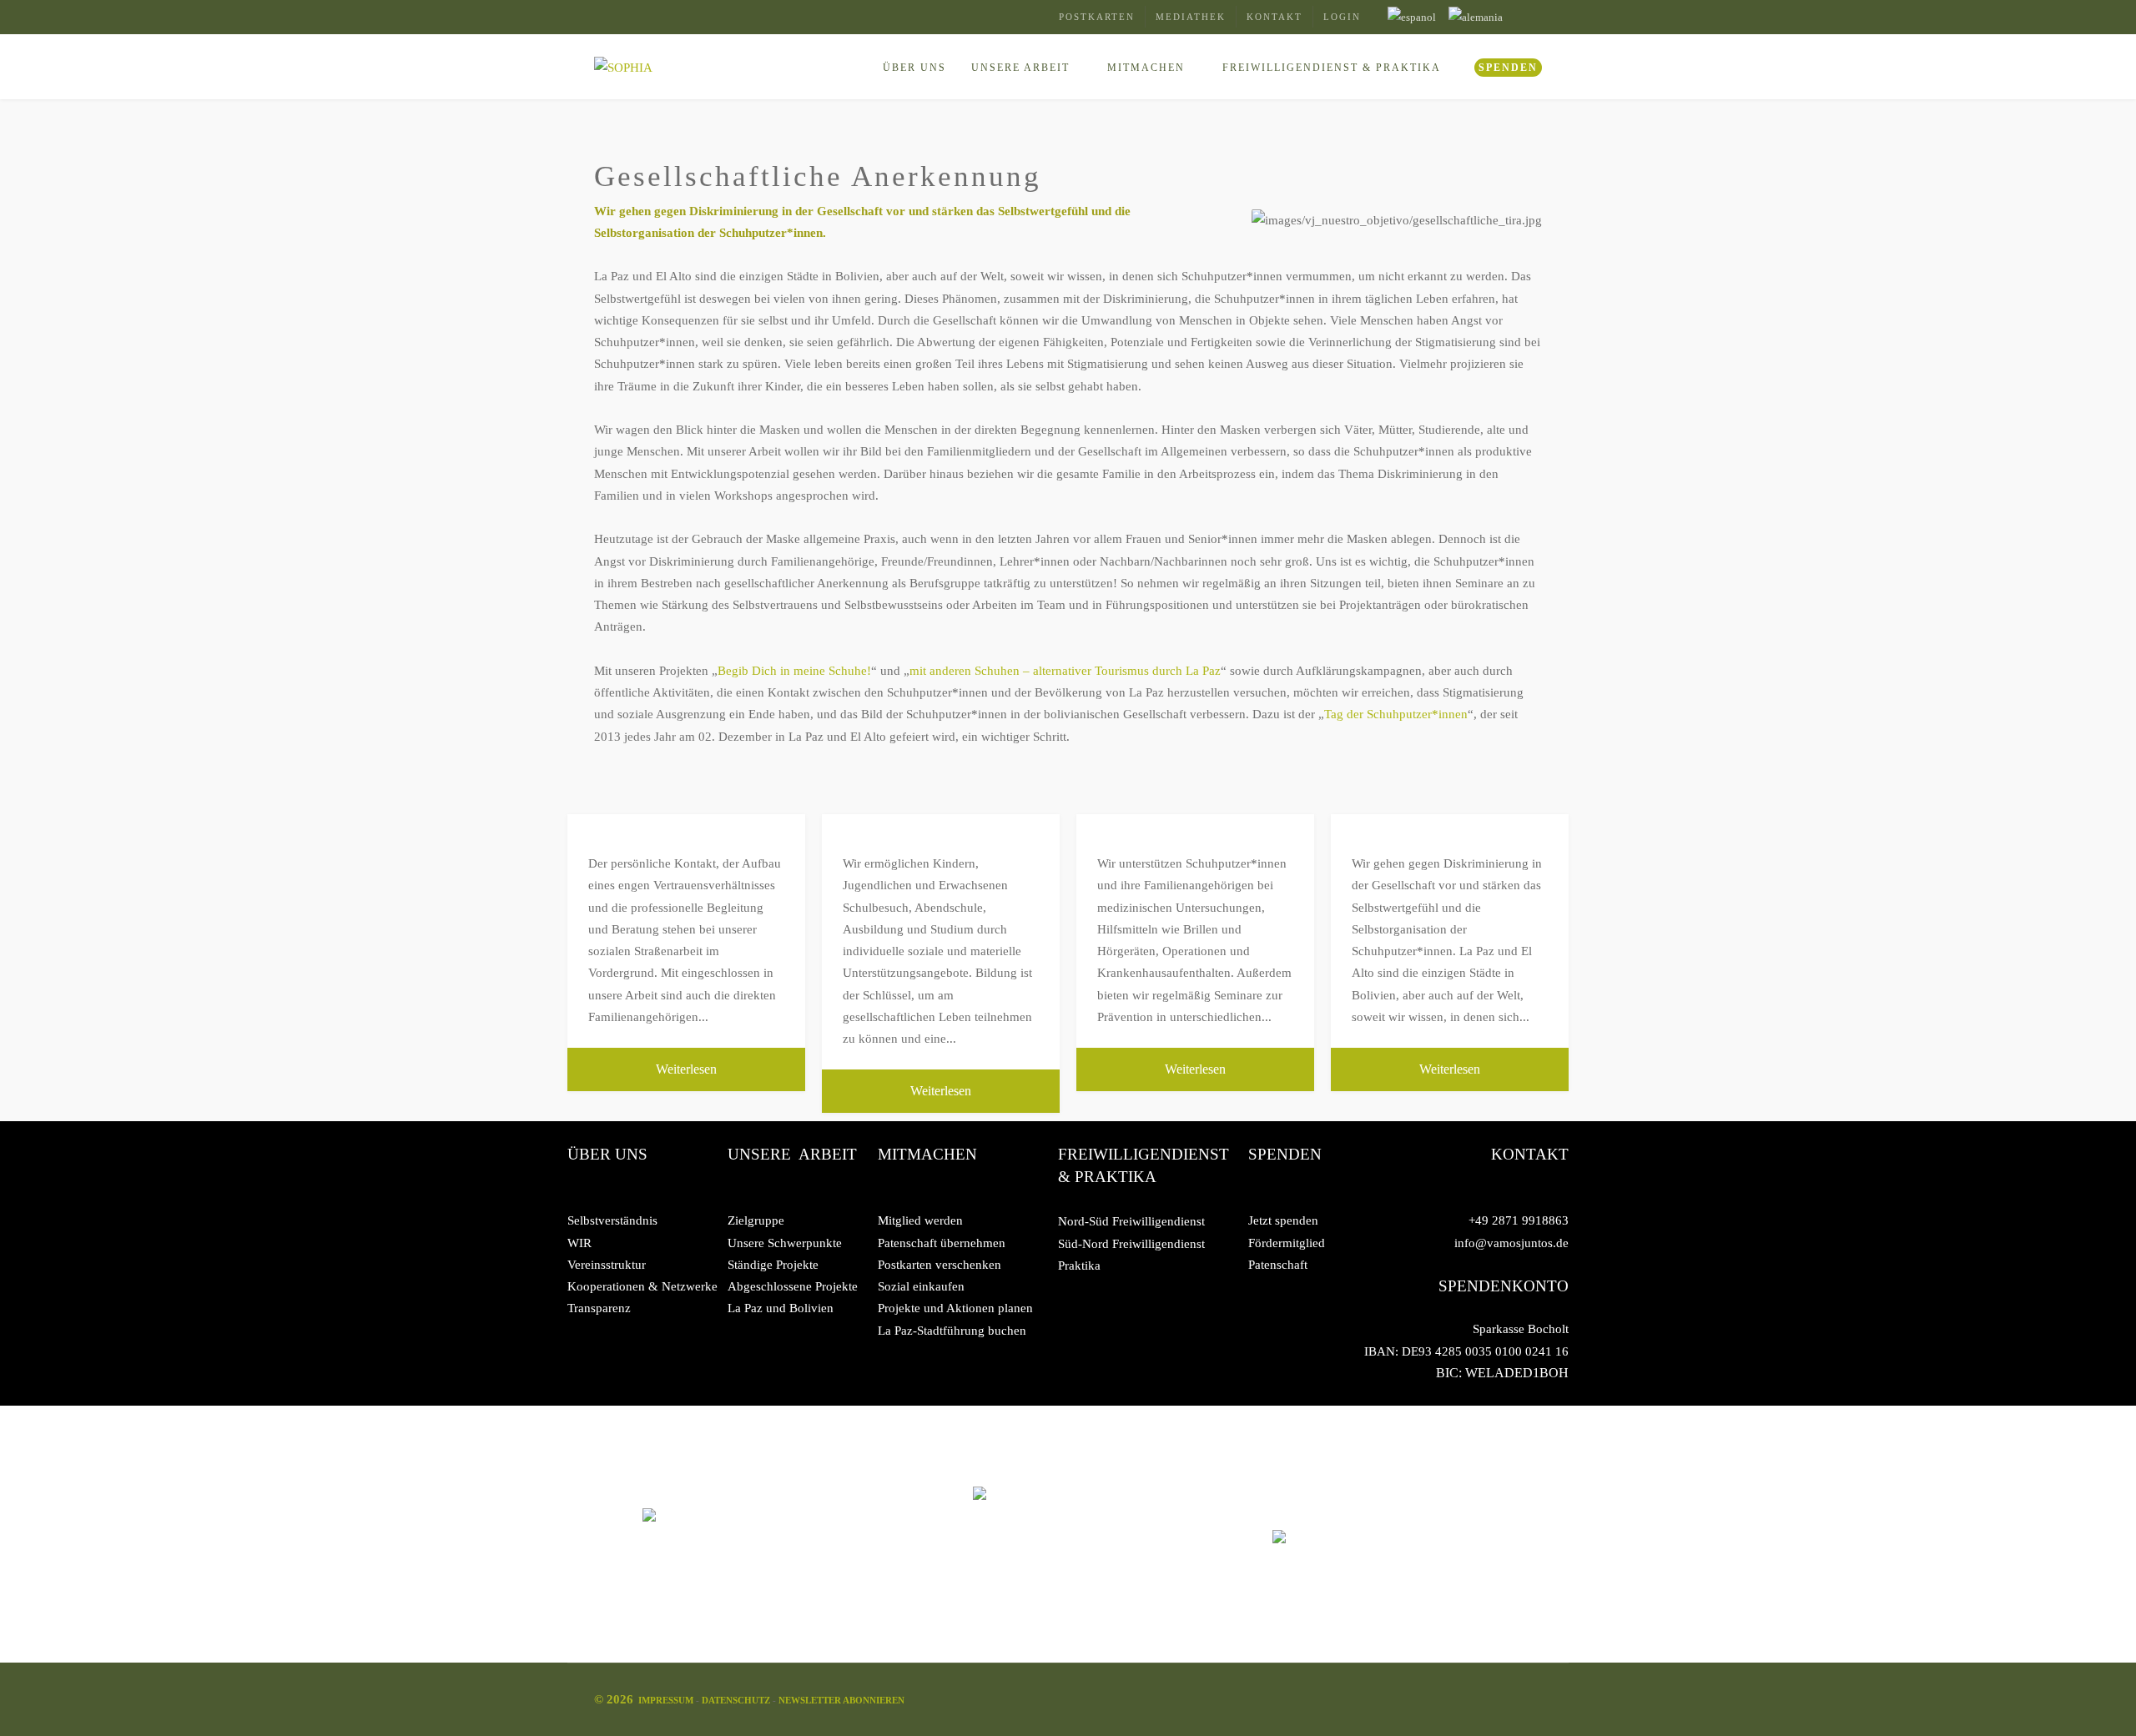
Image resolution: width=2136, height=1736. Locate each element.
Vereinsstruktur (607, 1265)
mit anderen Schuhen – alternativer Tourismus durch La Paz (1065, 671)
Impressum (667, 1700)
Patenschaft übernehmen (942, 1243)
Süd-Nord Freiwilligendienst (1131, 1244)
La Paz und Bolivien (781, 1308)
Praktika (1079, 1266)
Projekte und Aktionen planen (955, 1308)
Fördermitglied (1287, 1243)
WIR (579, 1243)
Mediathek (1191, 17)
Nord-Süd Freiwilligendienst (1131, 1221)
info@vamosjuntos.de (1511, 1243)
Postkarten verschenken (940, 1265)
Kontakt (1275, 17)
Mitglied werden (920, 1220)
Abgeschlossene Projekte (793, 1286)
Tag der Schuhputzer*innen (1396, 714)
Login (1342, 17)
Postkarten (1097, 17)
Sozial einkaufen (921, 1286)
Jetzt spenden (1283, 1220)
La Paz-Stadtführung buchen (952, 1331)
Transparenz (599, 1308)
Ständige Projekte (773, 1265)
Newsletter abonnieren (841, 1700)
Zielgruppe (756, 1220)
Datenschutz (737, 1700)
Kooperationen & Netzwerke (642, 1286)
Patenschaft (1278, 1265)
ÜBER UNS (914, 68)
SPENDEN (1508, 68)
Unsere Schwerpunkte (785, 1243)
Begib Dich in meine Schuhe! (794, 671)
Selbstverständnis (612, 1220)
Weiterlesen (686, 1069)
